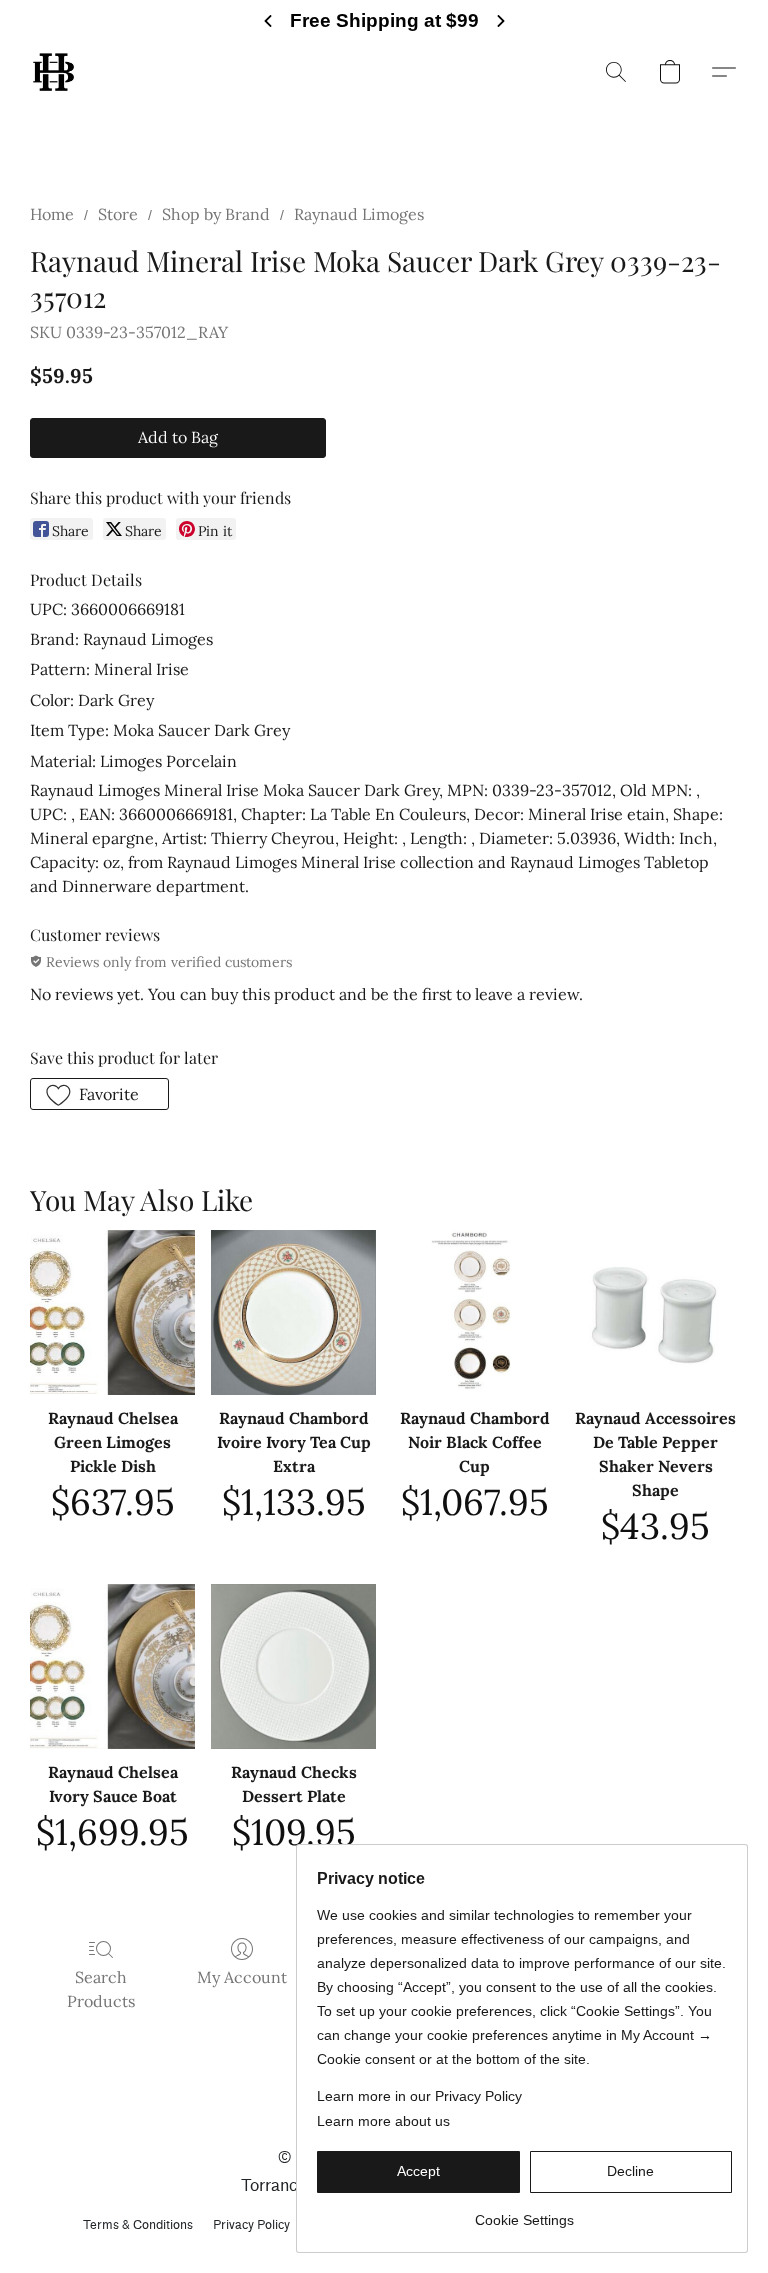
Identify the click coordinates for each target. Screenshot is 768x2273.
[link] (524, 2212)
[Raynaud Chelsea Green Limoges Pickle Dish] (112, 1312)
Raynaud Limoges (359, 214)
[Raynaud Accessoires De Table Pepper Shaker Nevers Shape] (655, 1312)
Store (118, 214)
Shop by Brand (216, 214)
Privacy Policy (251, 2224)
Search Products (101, 1989)
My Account (242, 1977)
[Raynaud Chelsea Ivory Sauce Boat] (112, 1666)
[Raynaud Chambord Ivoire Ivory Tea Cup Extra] (293, 1312)
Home (52, 214)
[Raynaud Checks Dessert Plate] (293, 1666)
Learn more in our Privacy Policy (419, 2096)
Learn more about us (383, 2121)
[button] (53, 72)
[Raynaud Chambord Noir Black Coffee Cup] (474, 1312)
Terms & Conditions (138, 2224)
